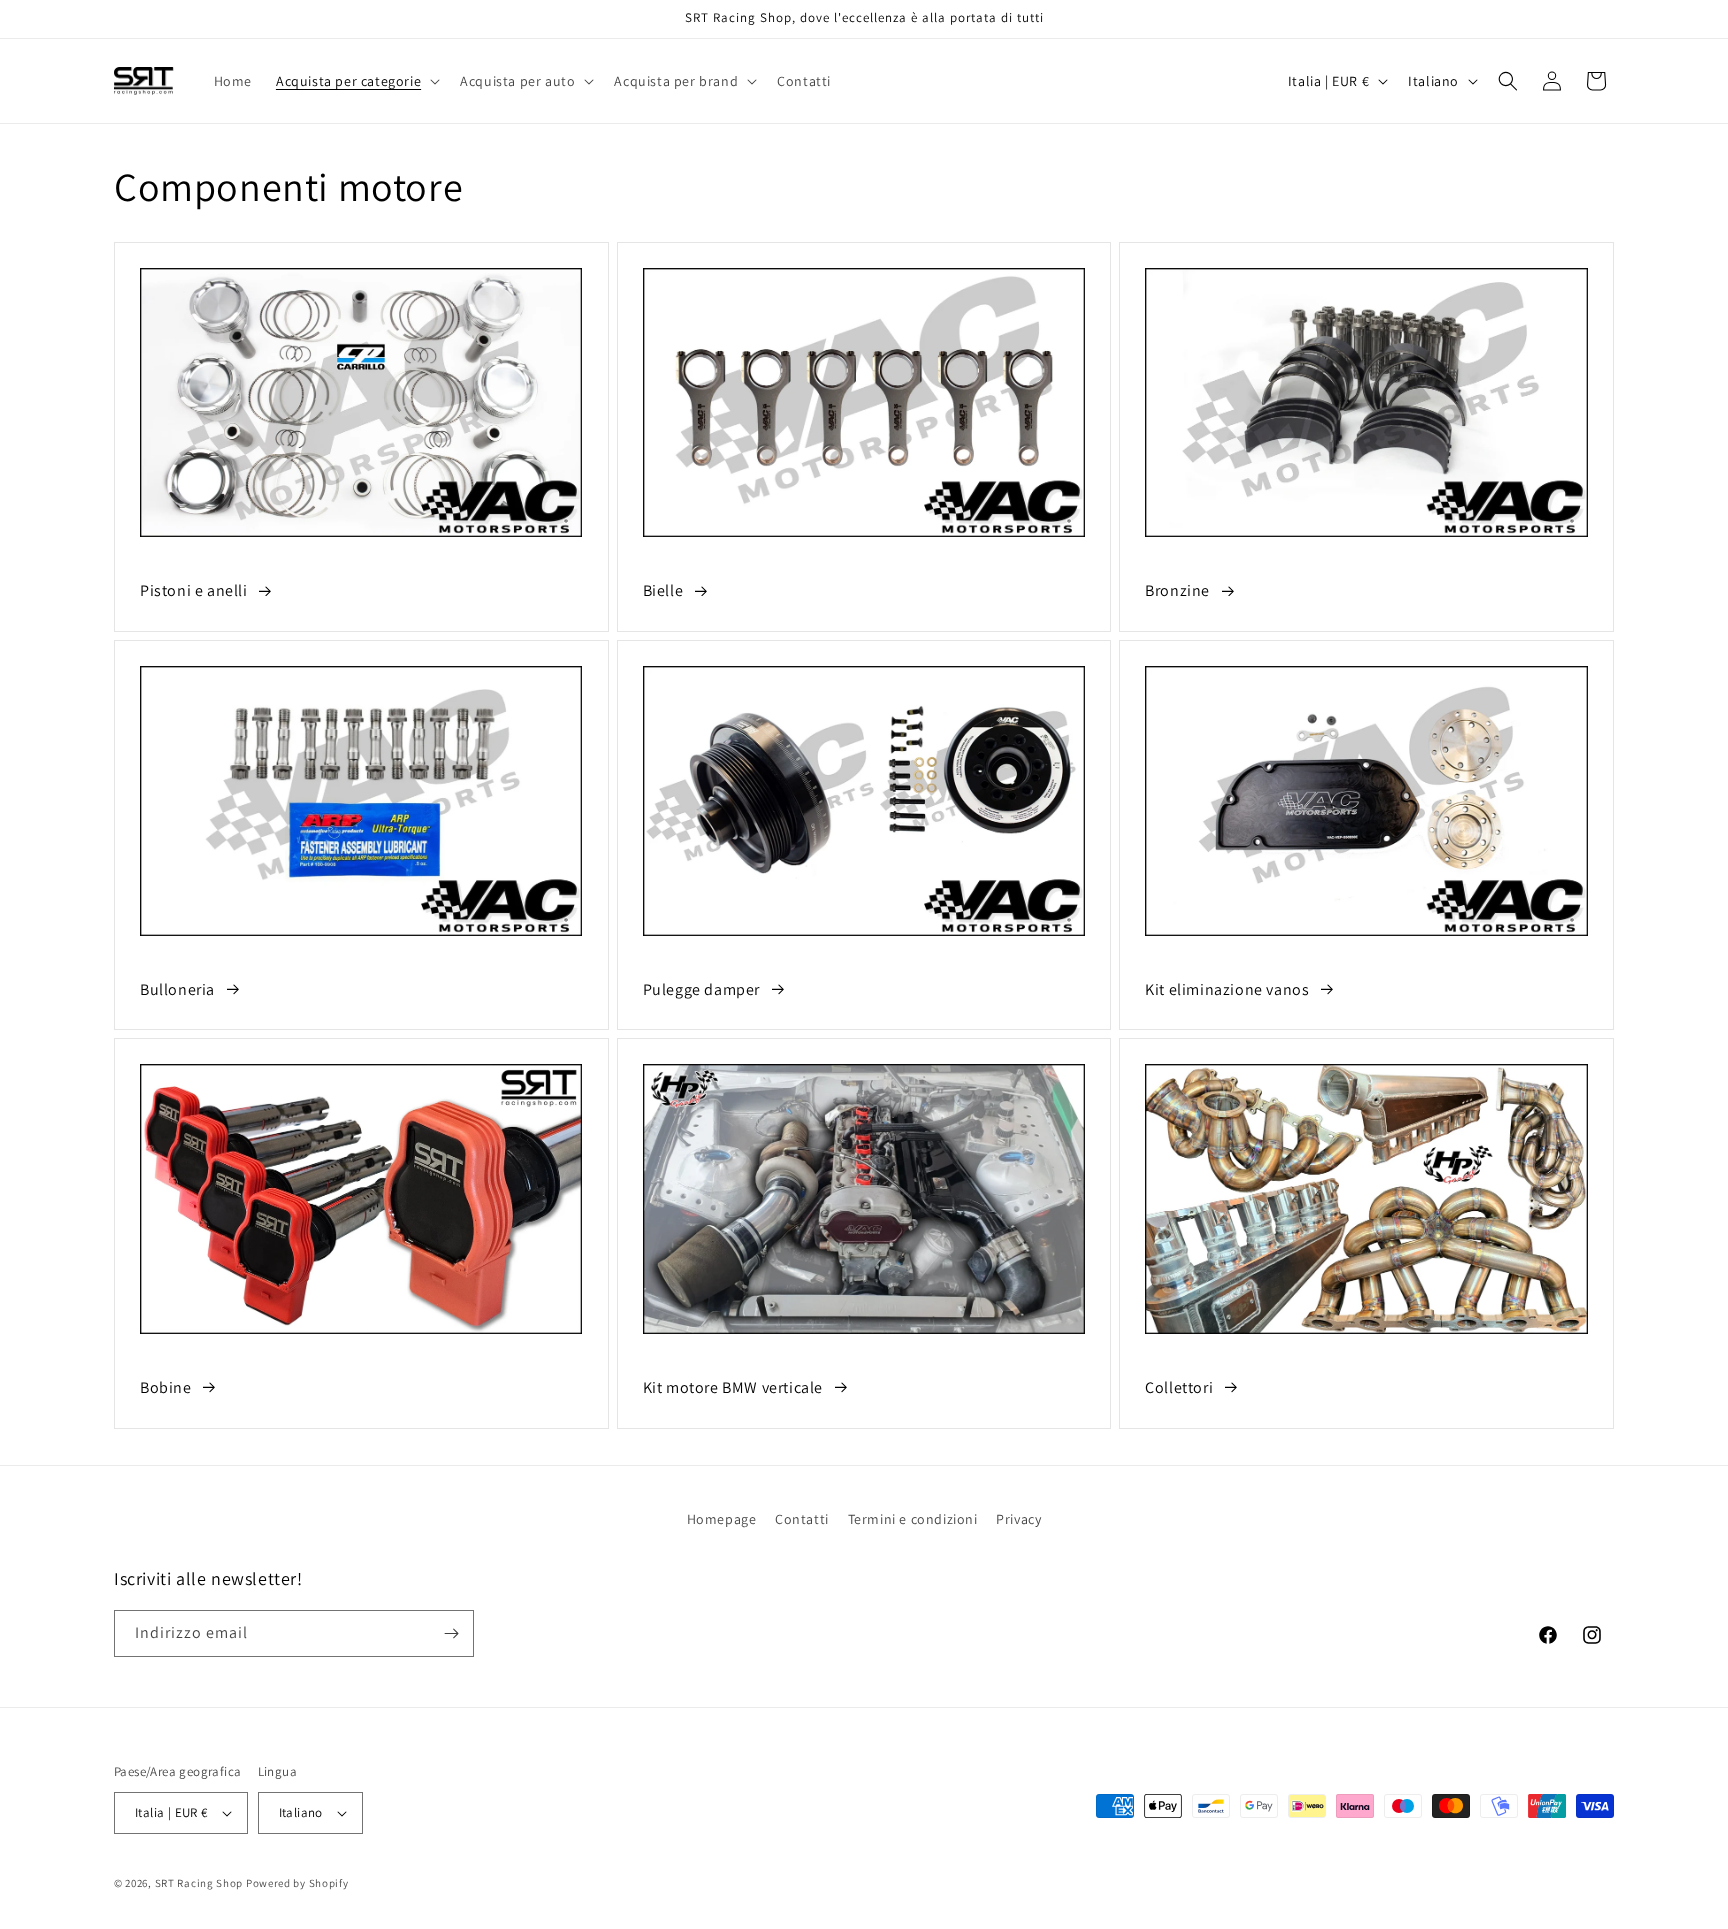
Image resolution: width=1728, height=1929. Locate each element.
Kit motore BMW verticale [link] (733, 1387)
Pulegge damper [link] (701, 989)
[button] (356, 81)
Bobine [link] (166, 1387)
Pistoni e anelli (194, 590)
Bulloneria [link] (177, 989)
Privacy (1018, 1519)
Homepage (722, 1519)
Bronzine (1177, 590)
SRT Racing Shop (199, 1883)
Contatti (802, 1519)
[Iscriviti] (451, 1633)
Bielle (663, 590)
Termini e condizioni (913, 1519)
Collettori (1179, 1387)
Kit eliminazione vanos (1227, 989)
